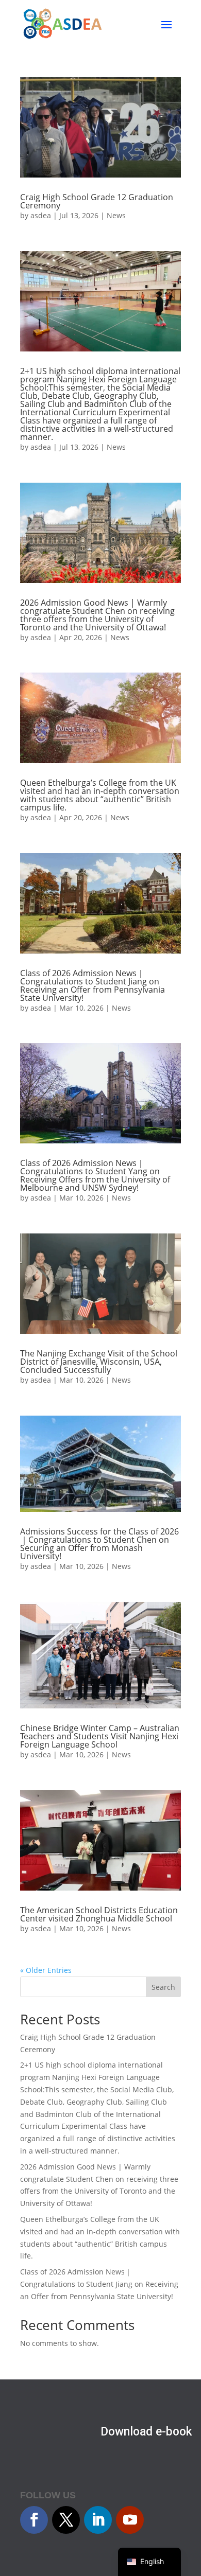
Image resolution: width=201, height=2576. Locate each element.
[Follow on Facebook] (34, 2520)
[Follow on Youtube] (130, 2520)
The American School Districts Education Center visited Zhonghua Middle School (99, 1914)
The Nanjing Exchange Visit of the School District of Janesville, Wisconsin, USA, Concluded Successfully (99, 1362)
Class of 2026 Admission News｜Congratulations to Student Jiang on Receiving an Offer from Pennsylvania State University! (93, 985)
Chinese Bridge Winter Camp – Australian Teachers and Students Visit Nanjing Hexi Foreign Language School (100, 1736)
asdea (41, 215)
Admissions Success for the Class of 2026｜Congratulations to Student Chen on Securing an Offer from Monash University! (99, 1544)
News (116, 215)
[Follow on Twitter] (66, 2520)
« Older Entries (46, 1970)
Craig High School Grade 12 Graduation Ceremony (97, 201)
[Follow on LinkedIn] (98, 2520)
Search (163, 1987)
